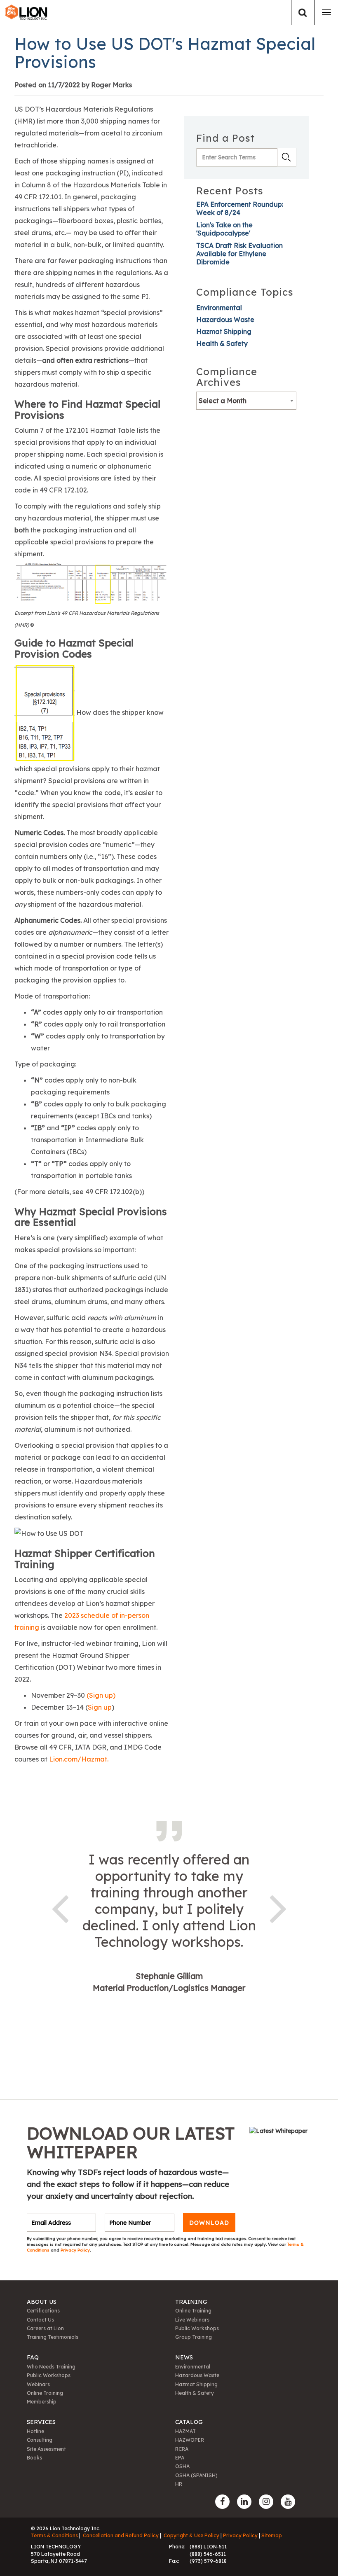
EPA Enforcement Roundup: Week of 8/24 (240, 208)
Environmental (219, 308)
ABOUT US (42, 2302)
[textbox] (246, 401)
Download (209, 2223)
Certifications (43, 2311)
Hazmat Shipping (224, 331)
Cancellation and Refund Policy (121, 2535)
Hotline (35, 2431)
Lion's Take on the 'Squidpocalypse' (224, 229)
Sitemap (272, 2535)
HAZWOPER (190, 2440)
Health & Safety (222, 343)
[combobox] (246, 401)
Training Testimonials (53, 2337)
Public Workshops (197, 2328)
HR (179, 2484)
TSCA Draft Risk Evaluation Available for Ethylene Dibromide (239, 254)
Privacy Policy (75, 2250)
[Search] (303, 13)
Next (278, 1907)
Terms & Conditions (54, 2535)
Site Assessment (46, 2449)
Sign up (100, 1707)
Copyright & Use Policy (191, 2535)
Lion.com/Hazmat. (79, 1759)
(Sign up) (101, 1695)
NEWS (184, 2357)
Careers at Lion (45, 2328)
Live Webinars (192, 2320)
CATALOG (189, 2422)
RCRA (182, 2449)
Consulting (40, 2440)
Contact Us (40, 2320)
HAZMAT (185, 2431)
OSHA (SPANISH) (196, 2475)
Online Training (193, 2311)
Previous (60, 1907)
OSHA (182, 2466)
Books (34, 2458)
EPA (180, 2458)
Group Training (194, 2337)
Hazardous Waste (225, 320)
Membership (42, 2402)
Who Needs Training (51, 2367)
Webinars (38, 2384)
